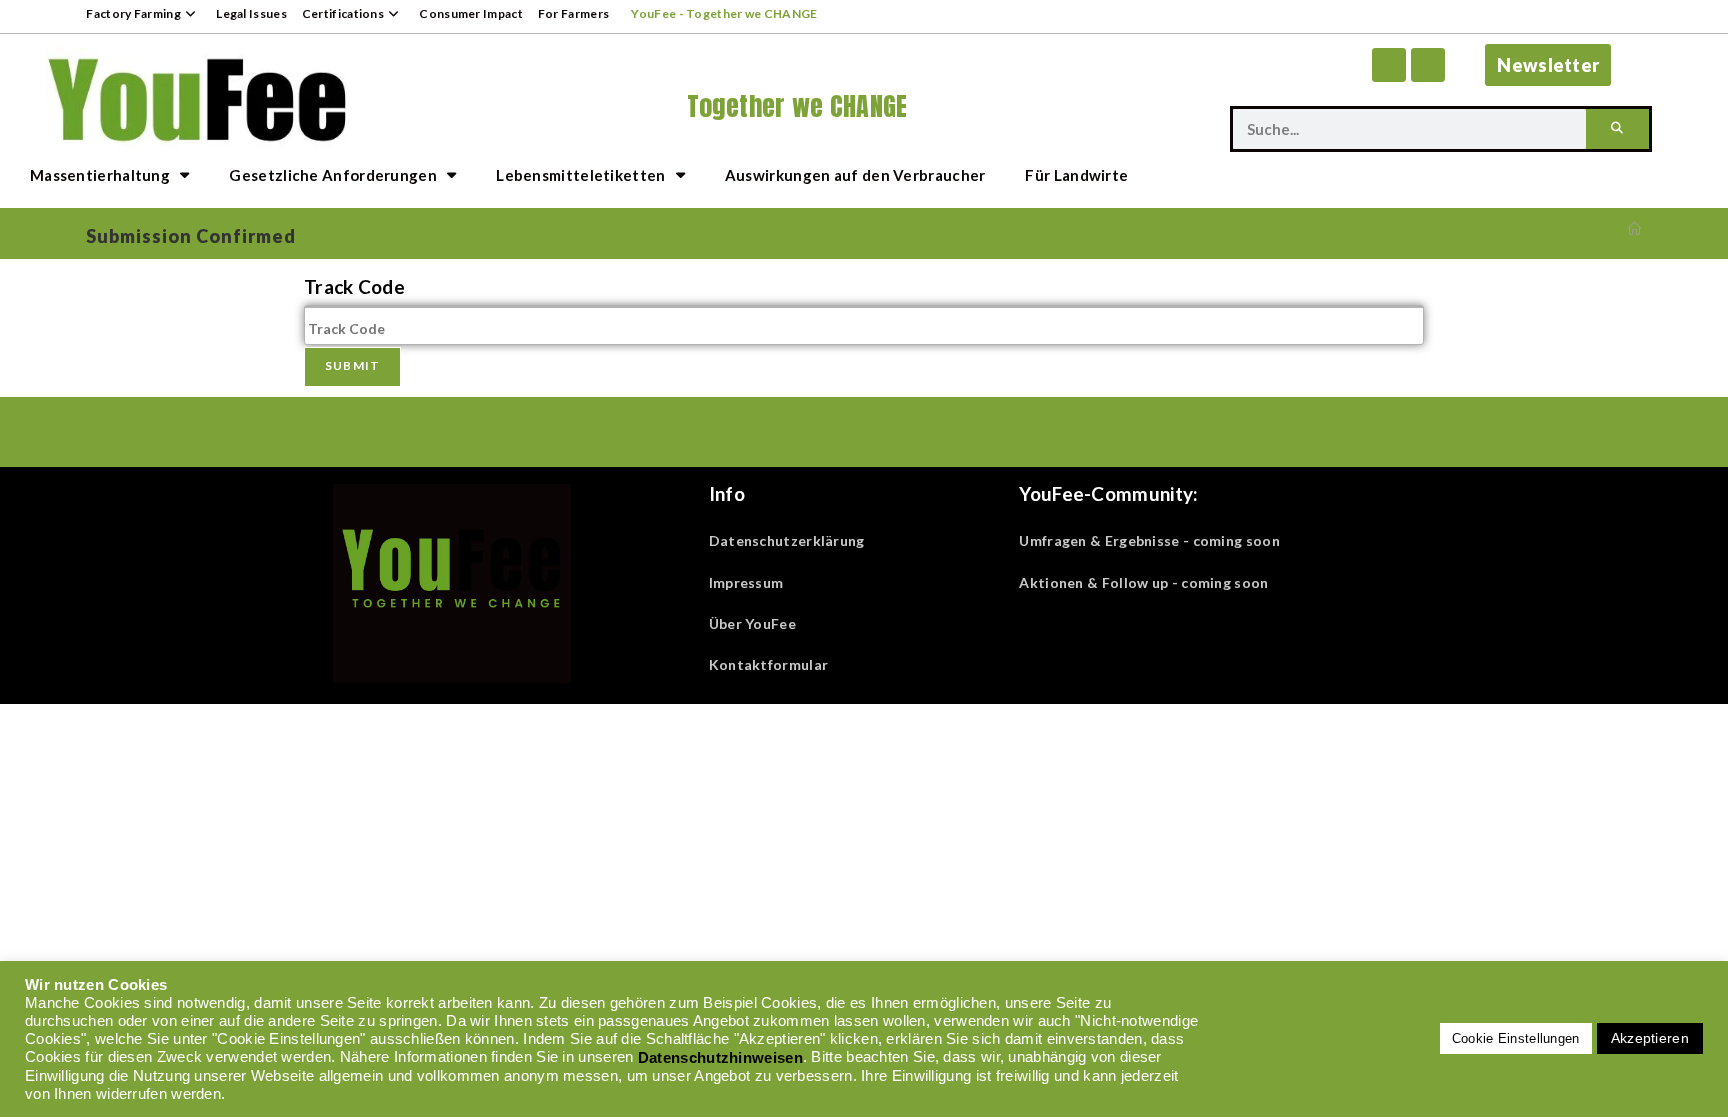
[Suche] (1617, 129)
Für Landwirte (1076, 175)
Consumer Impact (471, 13)
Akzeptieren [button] (1650, 1038)
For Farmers (573, 13)
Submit (352, 365)
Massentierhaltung (100, 175)
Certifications (343, 13)
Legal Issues (251, 13)
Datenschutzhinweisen (720, 1058)
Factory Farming (133, 13)
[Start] (1634, 229)
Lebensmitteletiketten (580, 175)
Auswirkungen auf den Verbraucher (855, 175)
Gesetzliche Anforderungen (333, 175)
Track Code (354, 286)
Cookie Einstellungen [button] (1516, 1038)
